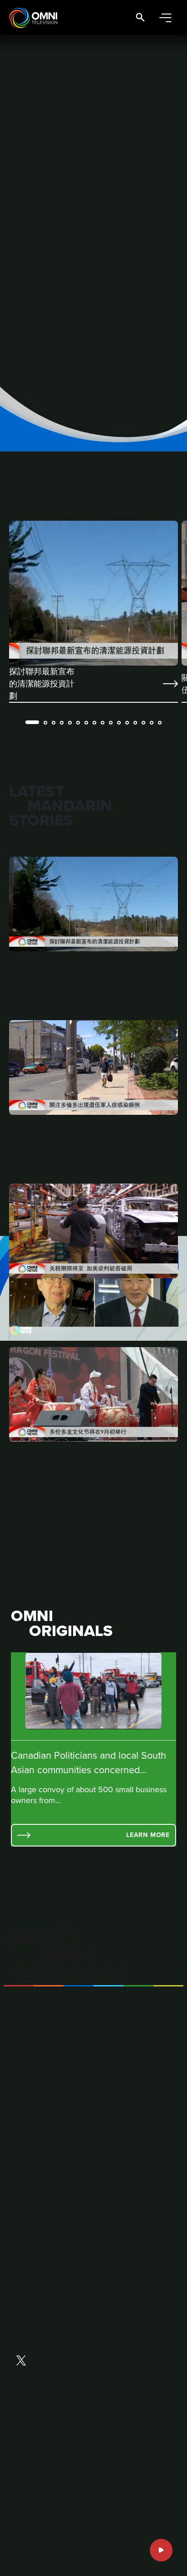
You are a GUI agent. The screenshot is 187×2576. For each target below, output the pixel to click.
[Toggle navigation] (165, 18)
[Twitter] (21, 2361)
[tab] (32, 722)
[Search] (140, 18)
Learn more (148, 1835)
